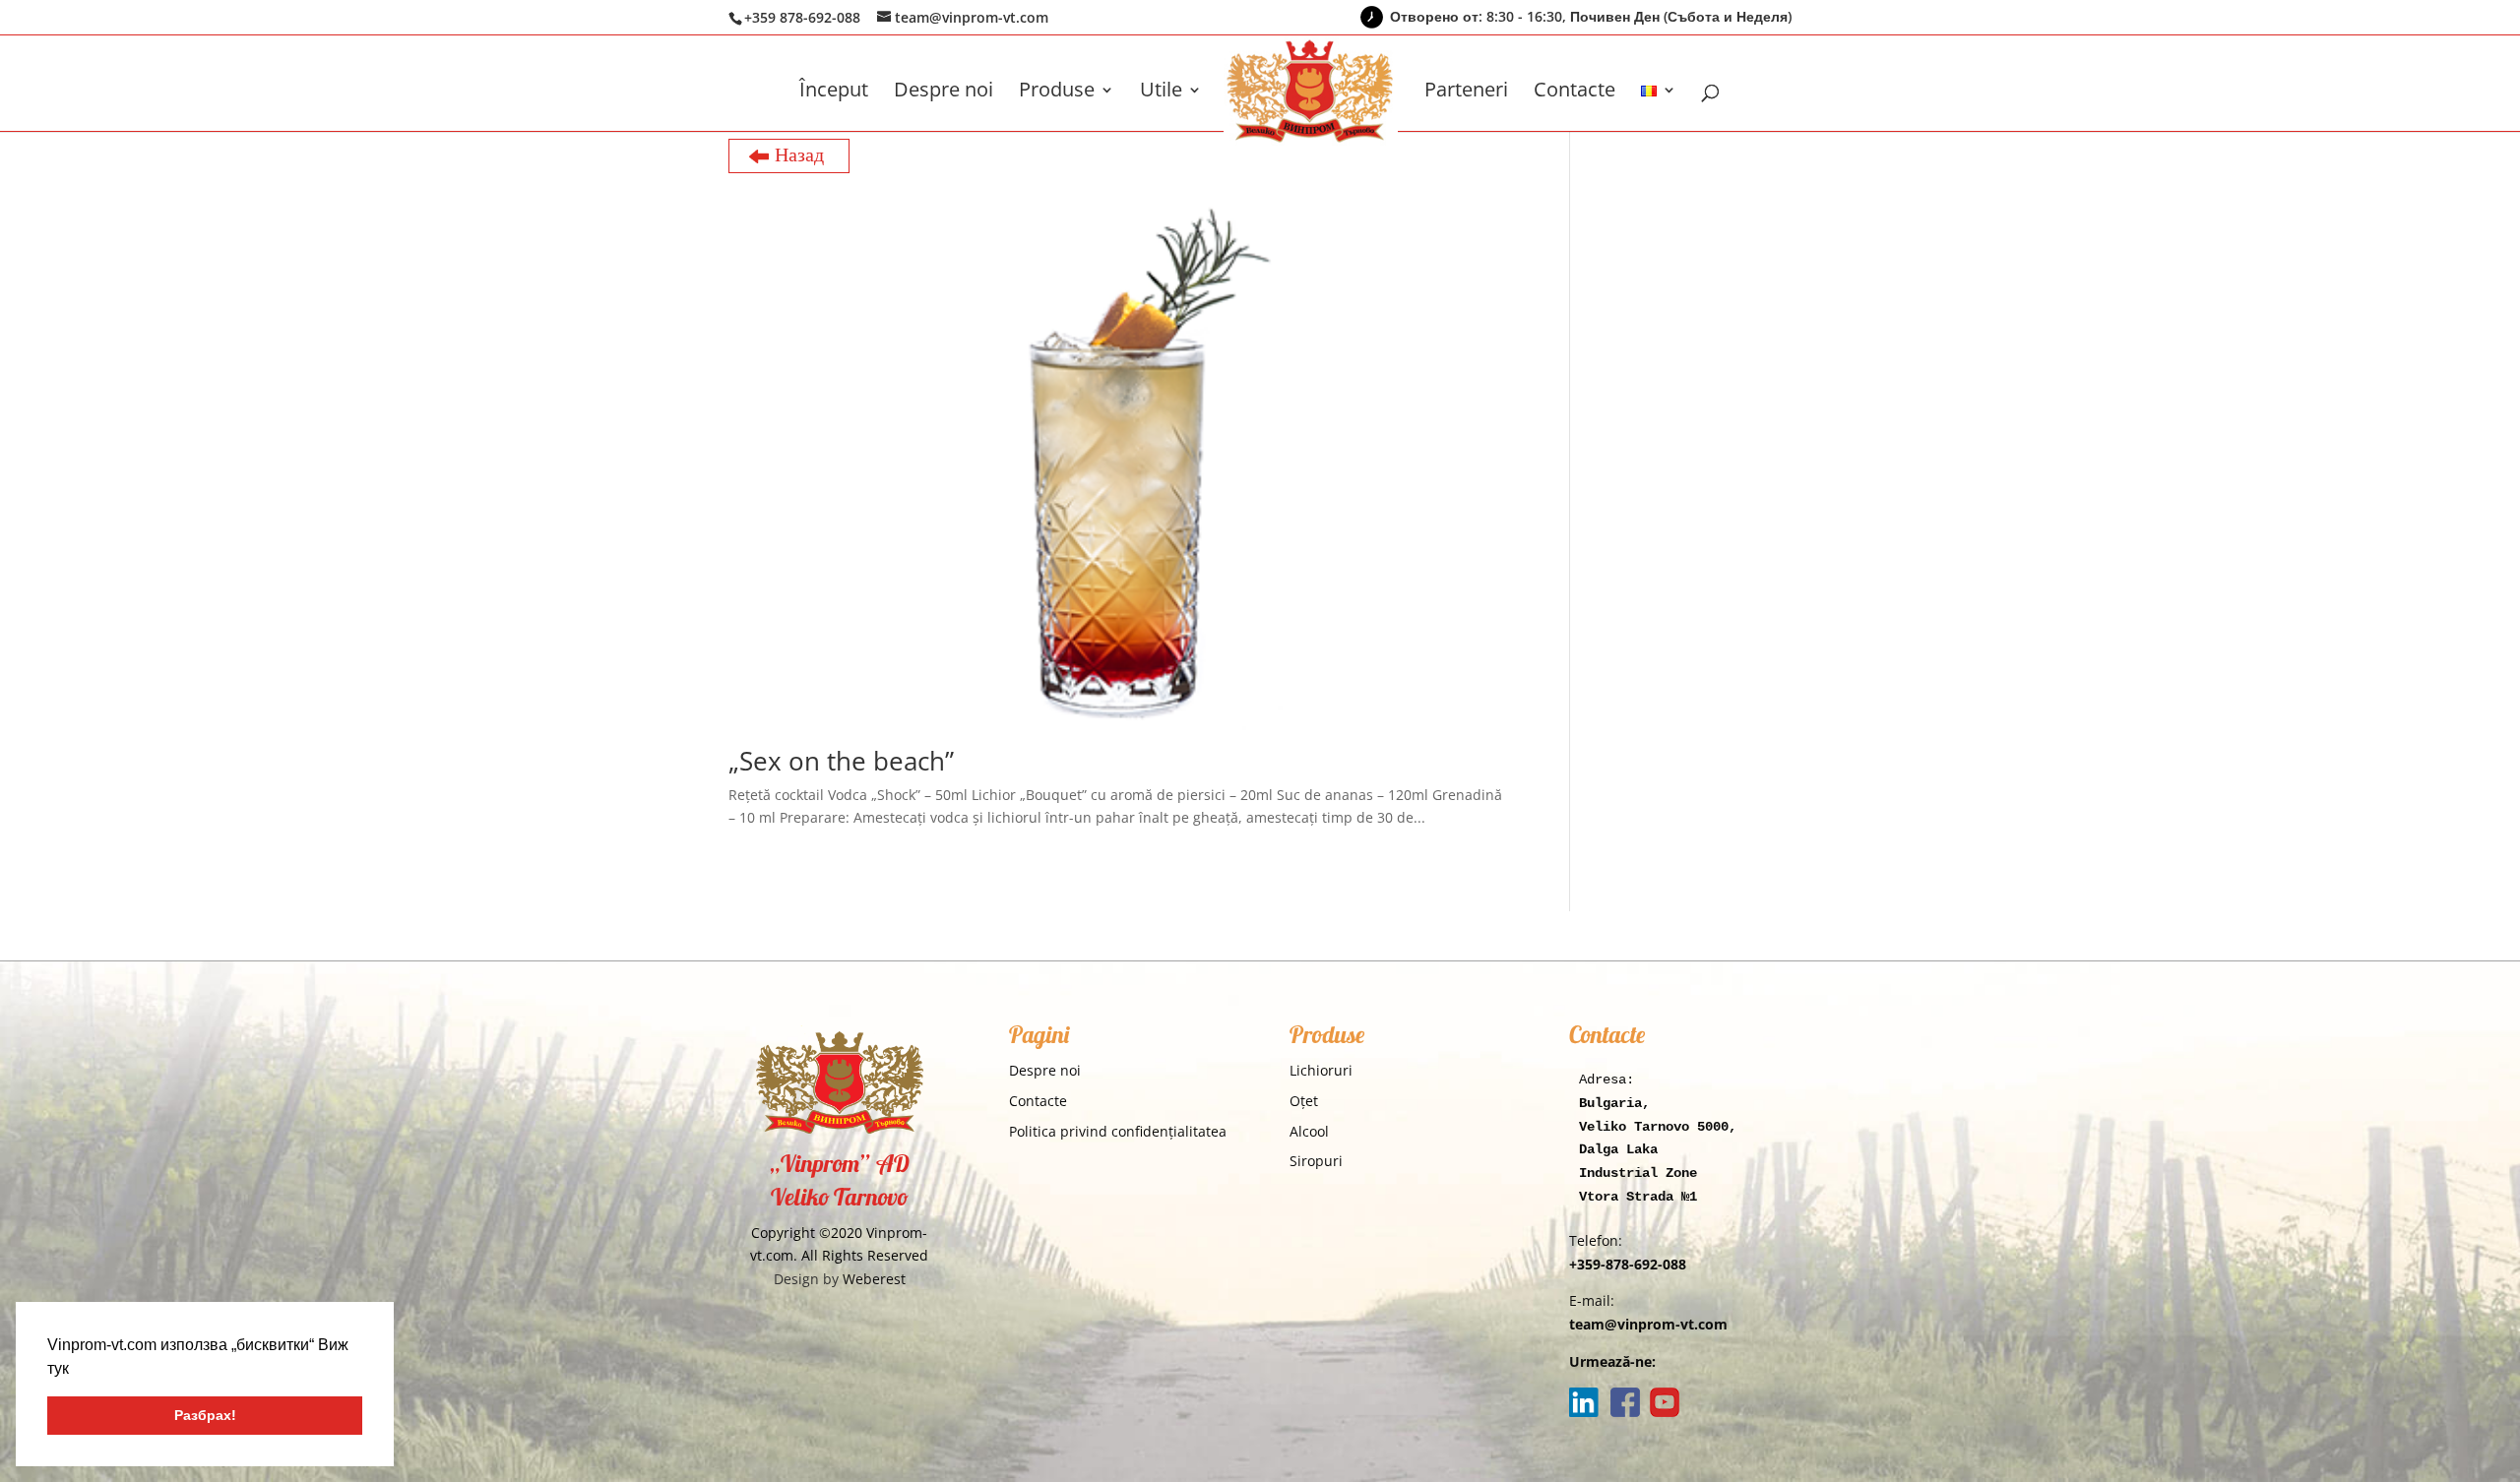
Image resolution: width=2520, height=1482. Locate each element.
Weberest (874, 1279)
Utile (1161, 93)
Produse (1057, 93)
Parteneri (1466, 93)
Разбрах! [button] (205, 1415)
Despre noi (944, 93)
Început (834, 93)
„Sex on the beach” (841, 761)
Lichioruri (1321, 1070)
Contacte (1575, 93)
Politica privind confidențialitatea (1118, 1131)
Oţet (1304, 1101)
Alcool (1309, 1131)
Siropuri (1316, 1161)
